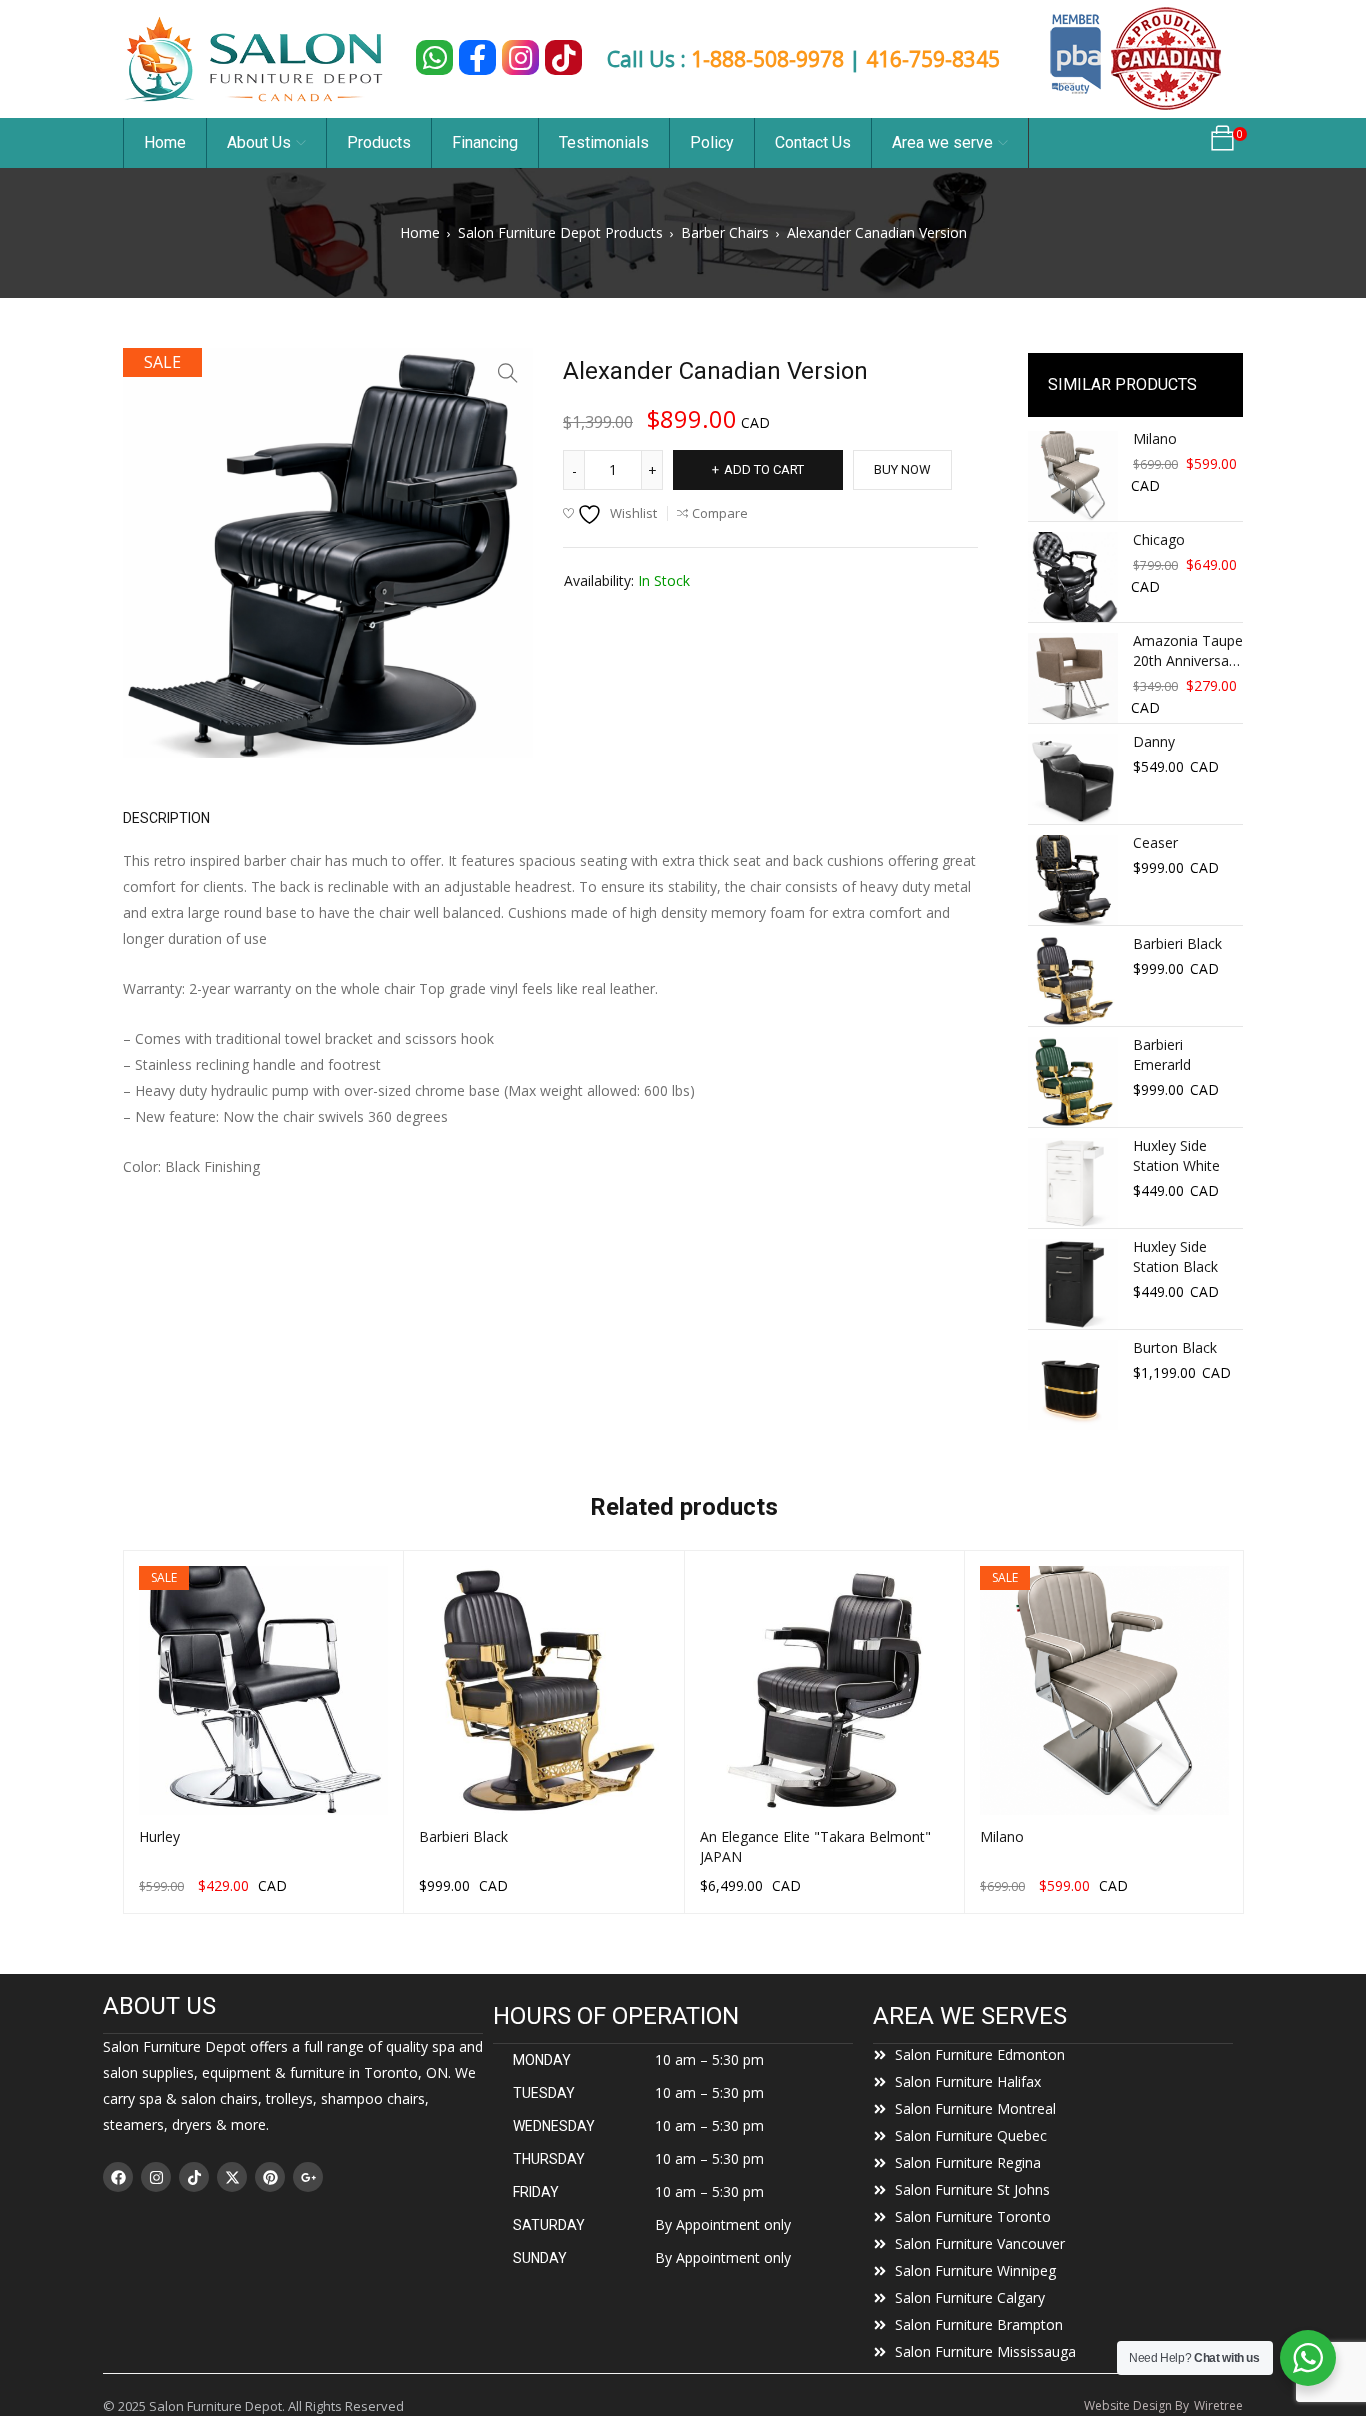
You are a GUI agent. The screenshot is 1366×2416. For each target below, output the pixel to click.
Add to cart (764, 469)
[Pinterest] (270, 2177)
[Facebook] (118, 2177)
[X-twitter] (232, 2177)
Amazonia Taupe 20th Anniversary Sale (1188, 651)
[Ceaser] (1073, 880)
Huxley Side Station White (1176, 1155)
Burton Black (1175, 1347)
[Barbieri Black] (1073, 981)
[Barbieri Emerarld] (1073, 1082)
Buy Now (902, 469)
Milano (1155, 438)
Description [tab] (166, 818)
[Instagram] (156, 2177)
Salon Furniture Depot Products (560, 232)
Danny (1154, 741)
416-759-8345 (933, 59)
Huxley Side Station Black (1175, 1256)
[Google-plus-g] (308, 2177)
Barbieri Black (1177, 943)
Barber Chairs (725, 232)
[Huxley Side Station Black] (1073, 1284)
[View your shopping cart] (1222, 143)
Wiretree (1218, 2405)
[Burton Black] (1073, 1385)
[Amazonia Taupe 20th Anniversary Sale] (1073, 678)
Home (420, 232)
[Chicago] (1073, 577)
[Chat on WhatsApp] (434, 57)
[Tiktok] (194, 2177)
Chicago (1159, 539)
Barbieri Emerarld (1162, 1054)
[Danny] (1073, 779)
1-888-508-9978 (767, 59)
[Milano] (1073, 476)
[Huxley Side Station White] (1073, 1183)
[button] (508, 373)
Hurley (159, 1836)
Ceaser (1155, 842)
